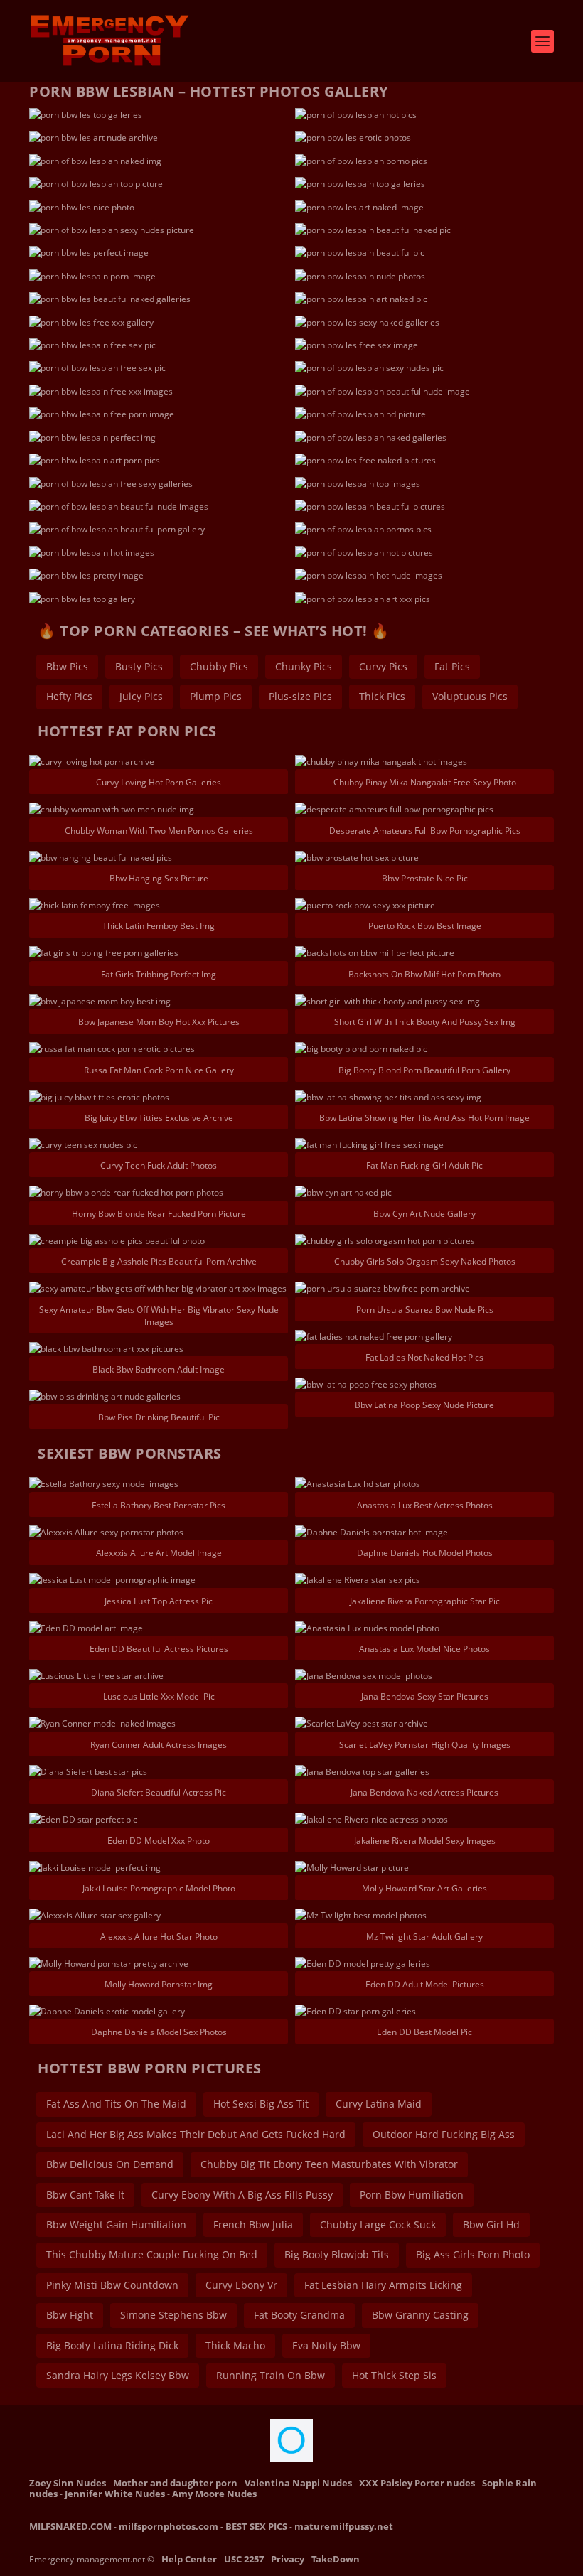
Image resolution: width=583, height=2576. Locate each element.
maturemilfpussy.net (344, 2526)
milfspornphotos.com (169, 2526)
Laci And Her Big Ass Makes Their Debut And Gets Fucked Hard (196, 2134)
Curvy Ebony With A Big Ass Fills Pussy (242, 2195)
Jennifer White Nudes (115, 2494)
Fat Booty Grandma (299, 2315)
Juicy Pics (141, 696)
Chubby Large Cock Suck (378, 2225)
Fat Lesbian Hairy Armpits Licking (383, 2285)
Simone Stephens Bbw (173, 2315)
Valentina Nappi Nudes (298, 2483)
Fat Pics (452, 666)
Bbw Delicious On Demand (110, 2164)
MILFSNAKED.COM (70, 2526)
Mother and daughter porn (175, 2483)
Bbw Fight (70, 2315)
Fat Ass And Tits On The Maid (116, 2104)
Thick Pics (382, 696)
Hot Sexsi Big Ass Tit (261, 2104)
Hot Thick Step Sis (394, 2375)
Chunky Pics (304, 666)
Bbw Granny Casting (420, 2315)
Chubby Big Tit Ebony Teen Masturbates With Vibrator (329, 2164)
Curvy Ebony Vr (241, 2285)
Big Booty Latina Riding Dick (112, 2345)
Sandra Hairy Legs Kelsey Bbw (118, 2375)
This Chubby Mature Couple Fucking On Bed (152, 2254)
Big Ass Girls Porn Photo (473, 2254)
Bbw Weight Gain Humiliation (116, 2225)
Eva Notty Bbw (326, 2345)
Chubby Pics (219, 666)
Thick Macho (235, 2345)
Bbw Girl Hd (491, 2225)
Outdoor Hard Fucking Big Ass (444, 2134)
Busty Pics (139, 666)
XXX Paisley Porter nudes (417, 2483)
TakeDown (336, 2559)
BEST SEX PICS (256, 2526)
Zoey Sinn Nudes (68, 2483)
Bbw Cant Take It (85, 2195)
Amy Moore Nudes (214, 2494)
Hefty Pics (69, 696)
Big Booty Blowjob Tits (337, 2254)
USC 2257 (244, 2559)
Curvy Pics (383, 666)
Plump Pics (216, 696)
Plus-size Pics (300, 696)
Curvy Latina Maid (379, 2104)
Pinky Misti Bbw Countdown (112, 2285)
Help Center (189, 2559)
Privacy (288, 2559)
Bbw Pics (67, 666)
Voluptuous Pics (470, 696)
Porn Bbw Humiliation (412, 2195)
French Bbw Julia (253, 2225)
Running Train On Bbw (271, 2375)
